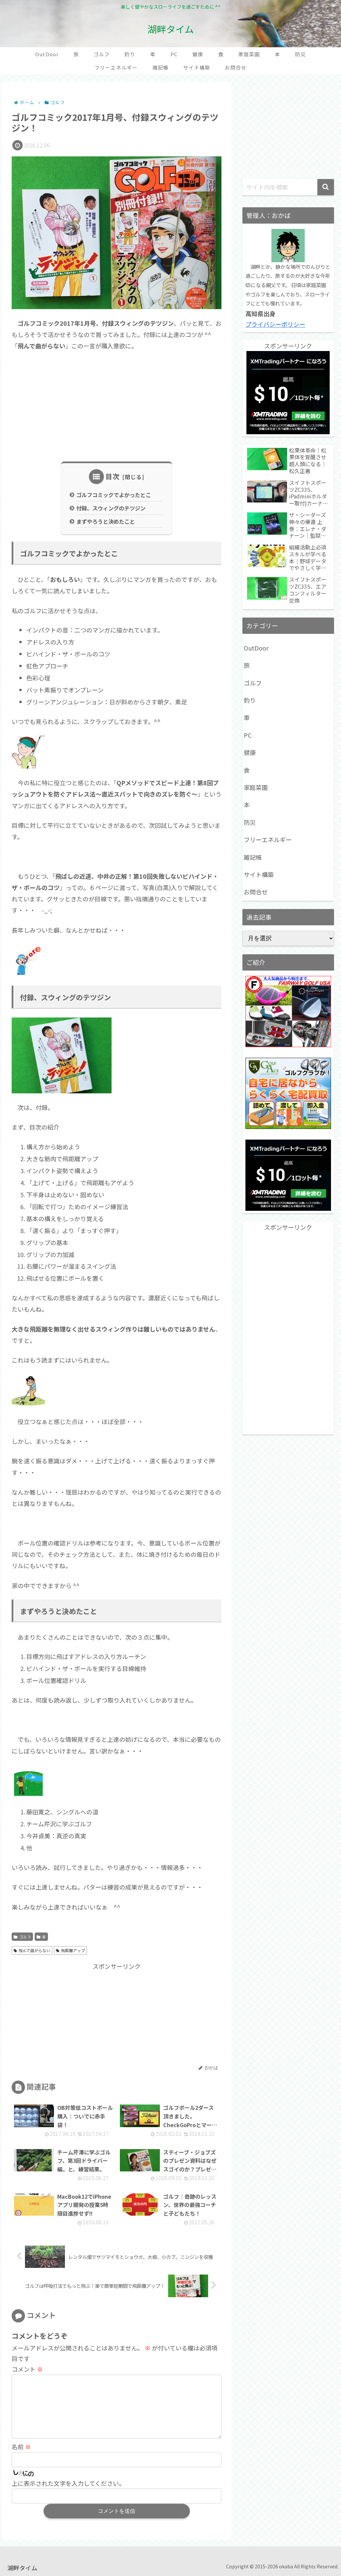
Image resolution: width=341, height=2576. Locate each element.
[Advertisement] (117, 407)
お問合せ (256, 892)
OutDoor (256, 648)
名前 (21, 2447)
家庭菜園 (256, 787)
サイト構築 (259, 874)
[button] (326, 187)
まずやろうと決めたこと (106, 521)
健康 (250, 752)
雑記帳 (253, 857)
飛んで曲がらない (34, 1950)
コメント (27, 2369)
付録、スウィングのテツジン (111, 508)
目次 (113, 476)
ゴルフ (25, 1937)
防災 (250, 822)
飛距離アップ (73, 1950)
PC (248, 735)
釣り (250, 700)
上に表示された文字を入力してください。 (68, 2483)
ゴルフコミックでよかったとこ (114, 495)
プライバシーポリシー (275, 324)
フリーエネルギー (268, 839)
